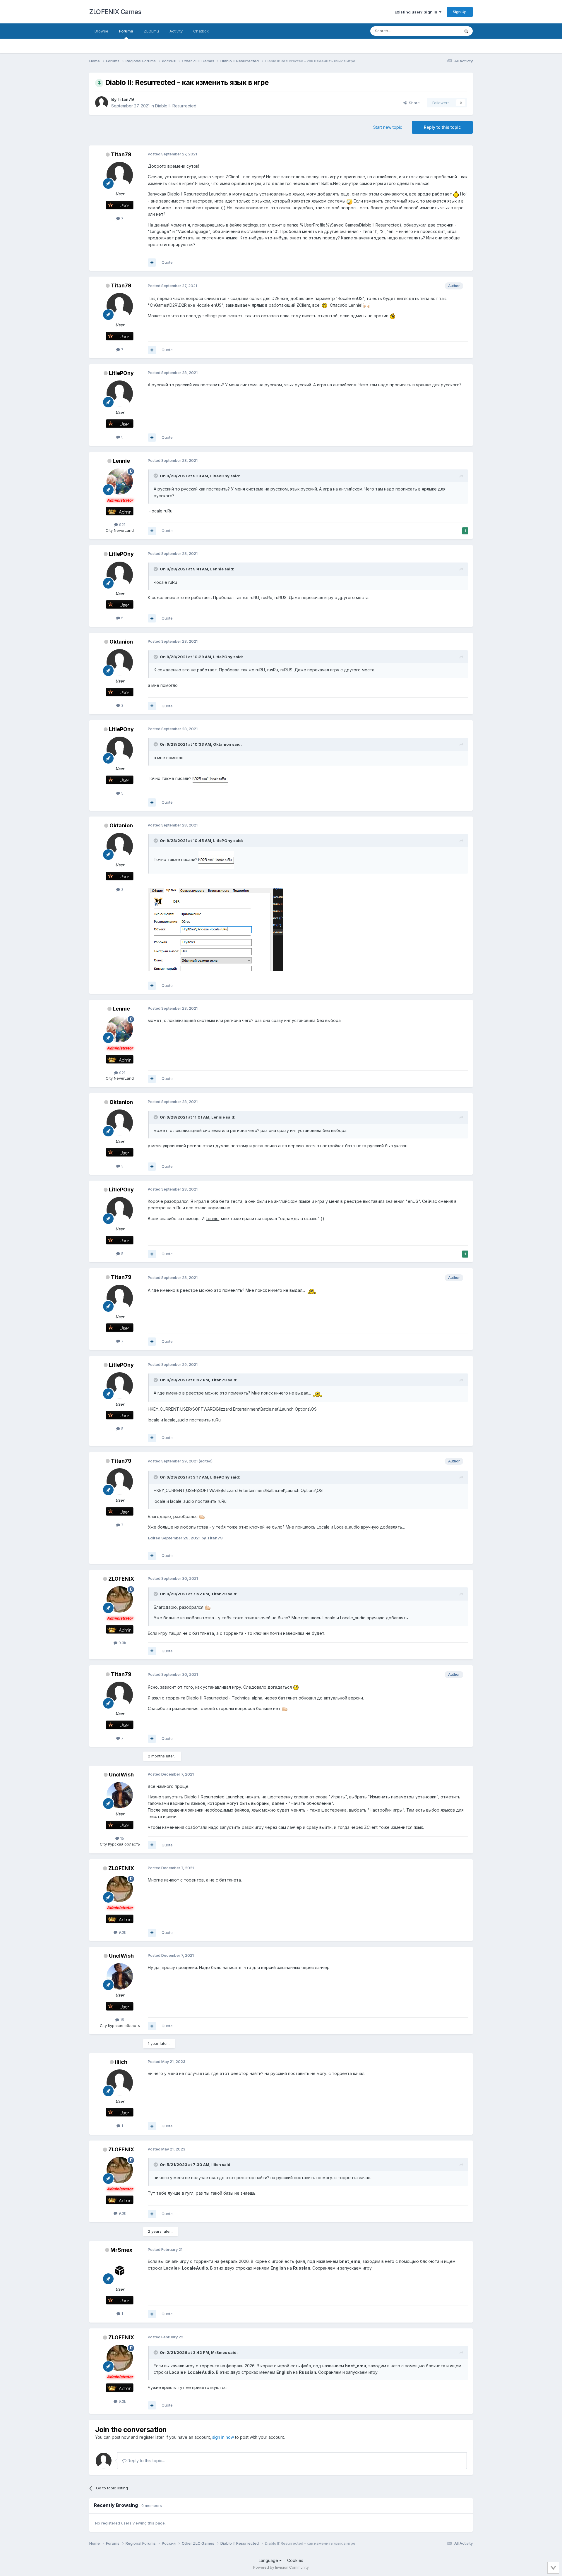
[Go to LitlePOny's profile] (120, 394)
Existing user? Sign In (417, 12)
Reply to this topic (442, 127)
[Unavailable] (216, 859)
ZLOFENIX (121, 1579)
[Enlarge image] (210, 778)
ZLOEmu (151, 31)
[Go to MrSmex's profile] (120, 2270)
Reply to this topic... (146, 2461)
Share (413, 103)
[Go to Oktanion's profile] (120, 662)
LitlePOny (121, 373)
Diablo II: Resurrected (176, 106)
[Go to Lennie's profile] (120, 481)
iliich (121, 2062)
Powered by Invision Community (281, 2567)
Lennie (121, 461)
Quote (167, 262)
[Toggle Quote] (156, 476)
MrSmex (121, 2250)
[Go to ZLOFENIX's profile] (120, 1599)
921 (122, 524)
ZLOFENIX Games (115, 12)
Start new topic (388, 127)
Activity (176, 31)
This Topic (443, 31)
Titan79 (126, 99)
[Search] (466, 31)
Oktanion (121, 642)
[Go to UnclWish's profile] (120, 1795)
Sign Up (460, 12)
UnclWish (121, 1775)
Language (269, 2560)
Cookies (295, 2560)
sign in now (223, 2437)
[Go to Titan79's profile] (102, 103)
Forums (126, 31)
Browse (101, 31)
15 (122, 1838)
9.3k (122, 1643)
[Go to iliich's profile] (120, 2083)
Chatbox (201, 31)
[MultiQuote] (152, 263)
